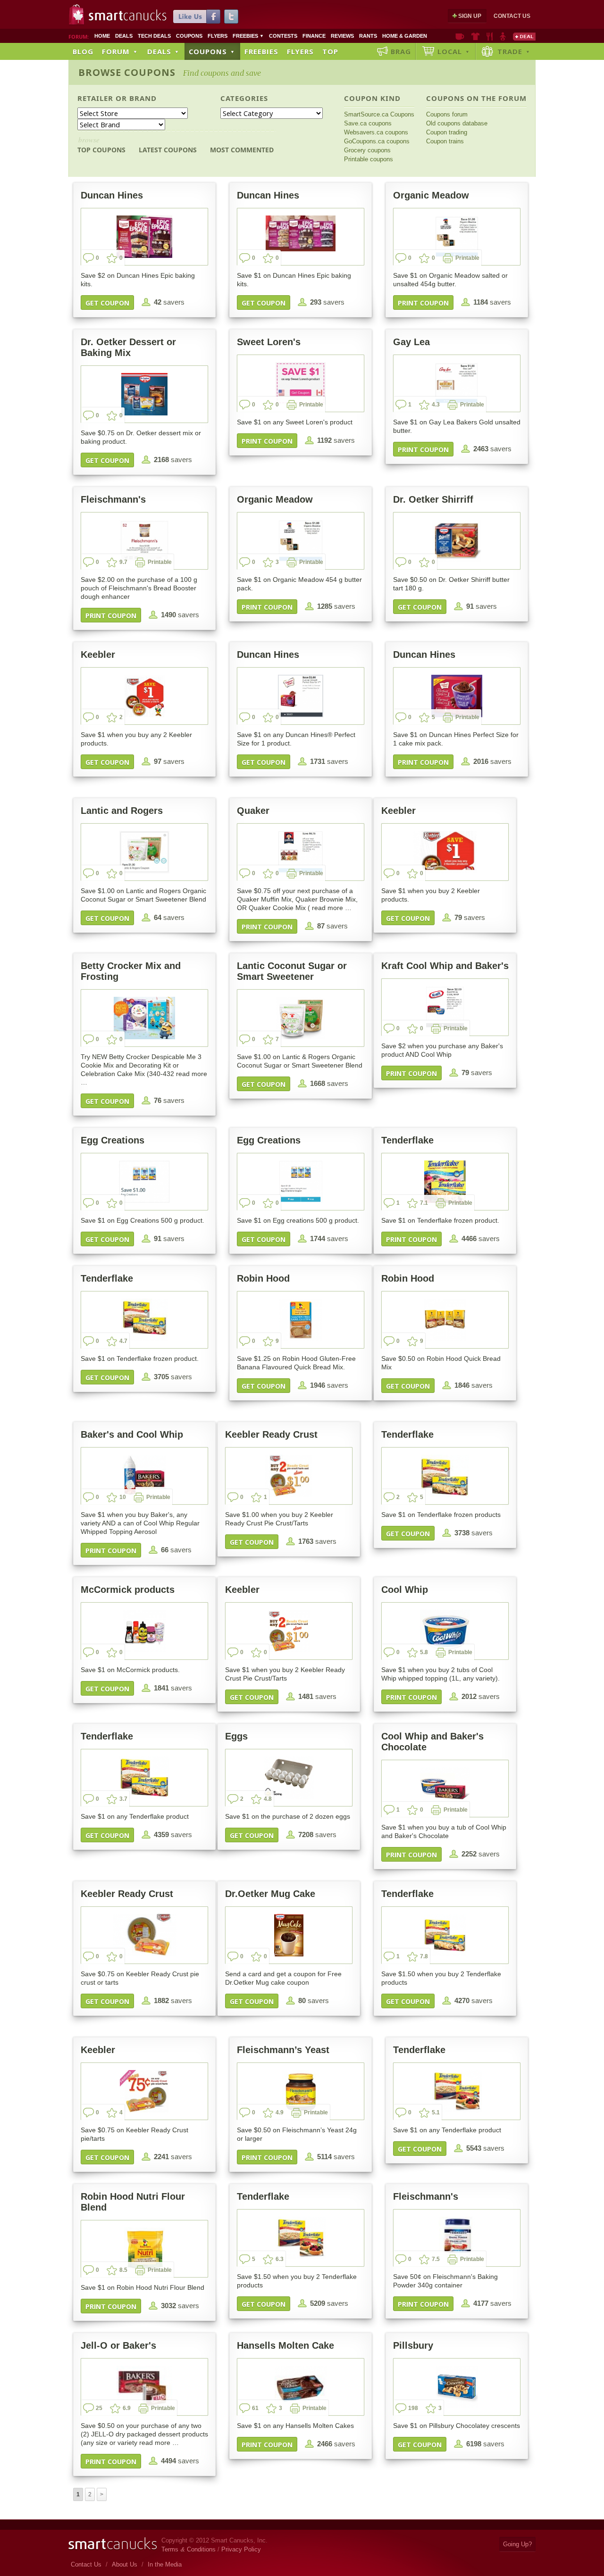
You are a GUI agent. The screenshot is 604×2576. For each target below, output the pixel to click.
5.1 (436, 2112)
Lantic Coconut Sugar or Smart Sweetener (292, 971)
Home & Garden (405, 36)
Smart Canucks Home (113, 2544)
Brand (143, 98)
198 (413, 2408)
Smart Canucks (128, 16)
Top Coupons (101, 145)
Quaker (253, 811)
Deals (124, 36)
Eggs (236, 1736)
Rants (368, 36)
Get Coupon (107, 303)
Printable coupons (369, 159)
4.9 (280, 2112)
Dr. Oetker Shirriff (433, 499)
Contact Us (512, 16)
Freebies (248, 36)
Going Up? (517, 2544)
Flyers (218, 36)
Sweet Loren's (269, 342)
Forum (120, 51)
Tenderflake (407, 1140)
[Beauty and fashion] (475, 36)
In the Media (165, 2564)
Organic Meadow (431, 195)
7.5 (436, 2259)
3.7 (123, 1799)
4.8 (268, 1799)
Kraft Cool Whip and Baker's (445, 966)
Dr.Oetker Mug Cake (270, 1894)
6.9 (127, 2408)
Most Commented (242, 150)
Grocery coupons (367, 150)
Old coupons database (457, 123)
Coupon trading (447, 132)
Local (454, 51)
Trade (514, 51)
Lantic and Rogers (122, 811)
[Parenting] (503, 36)
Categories (244, 98)
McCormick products (128, 1590)
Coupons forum (447, 114)
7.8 (424, 1956)
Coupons (189, 36)
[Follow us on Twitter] (231, 17)
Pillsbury (413, 2345)
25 (99, 2408)
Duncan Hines (112, 195)
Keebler (98, 654)
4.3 (436, 405)
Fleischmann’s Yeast (283, 2050)
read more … (332, 908)
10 (123, 1497)
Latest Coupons (168, 150)
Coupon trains (445, 141)
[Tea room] (460, 36)
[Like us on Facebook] (197, 17)
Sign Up (470, 16)
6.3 (280, 2259)
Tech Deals (154, 36)
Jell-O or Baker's (118, 2345)
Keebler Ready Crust (271, 1434)
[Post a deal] (524, 36)
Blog (83, 51)
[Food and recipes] (490, 36)
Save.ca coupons (368, 123)
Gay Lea (411, 342)
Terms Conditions (189, 2549)
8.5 (123, 2270)
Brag (401, 51)
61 (255, 2408)
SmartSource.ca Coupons (379, 114)
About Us (125, 2564)
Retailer (95, 98)
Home (102, 36)
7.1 (424, 1203)
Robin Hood (263, 1278)
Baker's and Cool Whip (132, 1434)
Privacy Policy (241, 2549)
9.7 (123, 562)
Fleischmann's (113, 499)
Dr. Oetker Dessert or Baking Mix (128, 347)
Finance (314, 36)
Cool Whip (405, 1590)
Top (330, 51)
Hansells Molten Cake (285, 2345)
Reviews (342, 36)
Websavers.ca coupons (376, 132)
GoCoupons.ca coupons (377, 141)
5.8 (424, 1652)
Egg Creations (113, 1140)
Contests (283, 36)
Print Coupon (423, 303)
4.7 (123, 1341)
